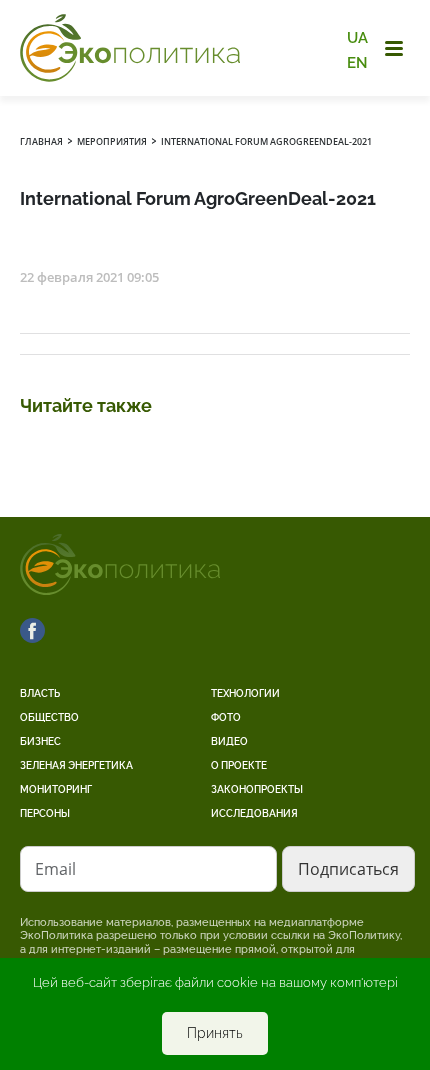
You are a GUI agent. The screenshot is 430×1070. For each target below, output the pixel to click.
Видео (229, 741)
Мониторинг (56, 789)
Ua (357, 38)
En (357, 62)
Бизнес (40, 741)
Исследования (254, 813)
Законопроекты (257, 789)
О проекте (239, 765)
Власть (40, 693)
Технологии (245, 693)
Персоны (45, 813)
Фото (226, 717)
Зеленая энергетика (76, 765)
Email (55, 869)
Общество (49, 717)
